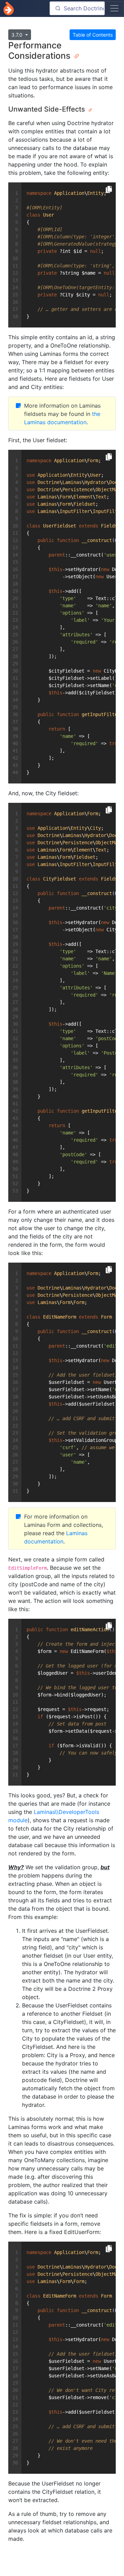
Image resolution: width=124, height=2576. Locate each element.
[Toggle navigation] (114, 8)
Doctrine (9, 8)
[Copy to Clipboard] (109, 190)
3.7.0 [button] (18, 35)
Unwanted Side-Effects (48, 109)
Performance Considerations (40, 50)
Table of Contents (93, 35)
